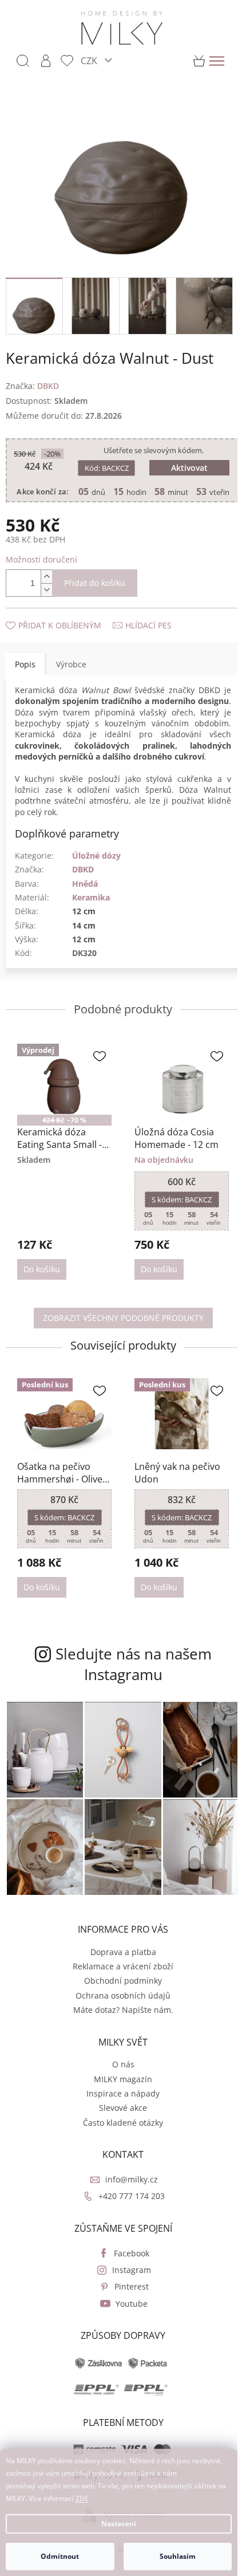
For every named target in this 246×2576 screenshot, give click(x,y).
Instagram (128, 2271)
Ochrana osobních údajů (119, 1997)
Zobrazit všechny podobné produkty (119, 1329)
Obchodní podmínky (119, 1982)
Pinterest (128, 2288)
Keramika (91, 912)
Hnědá (85, 898)
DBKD (83, 884)
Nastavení (119, 2524)
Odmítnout (60, 2556)
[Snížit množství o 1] (46, 594)
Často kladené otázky (119, 2124)
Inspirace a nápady (119, 2095)
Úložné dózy (96, 870)
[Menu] (217, 61)
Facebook (128, 2254)
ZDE (82, 2498)
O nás (119, 2066)
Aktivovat (184, 461)
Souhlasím (178, 2556)
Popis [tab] (25, 668)
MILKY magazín (119, 2080)
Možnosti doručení (41, 563)
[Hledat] (23, 61)
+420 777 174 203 (128, 2198)
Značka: (32, 379)
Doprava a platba (119, 1953)
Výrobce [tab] (71, 668)
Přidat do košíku (95, 587)
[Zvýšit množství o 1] (46, 581)
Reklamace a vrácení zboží (119, 1967)
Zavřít (67, 618)
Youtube (128, 2305)
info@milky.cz (128, 2180)
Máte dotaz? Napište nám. (119, 2011)
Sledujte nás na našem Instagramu (129, 1673)
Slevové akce (119, 2109)
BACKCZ (104, 461)
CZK (90, 60)
